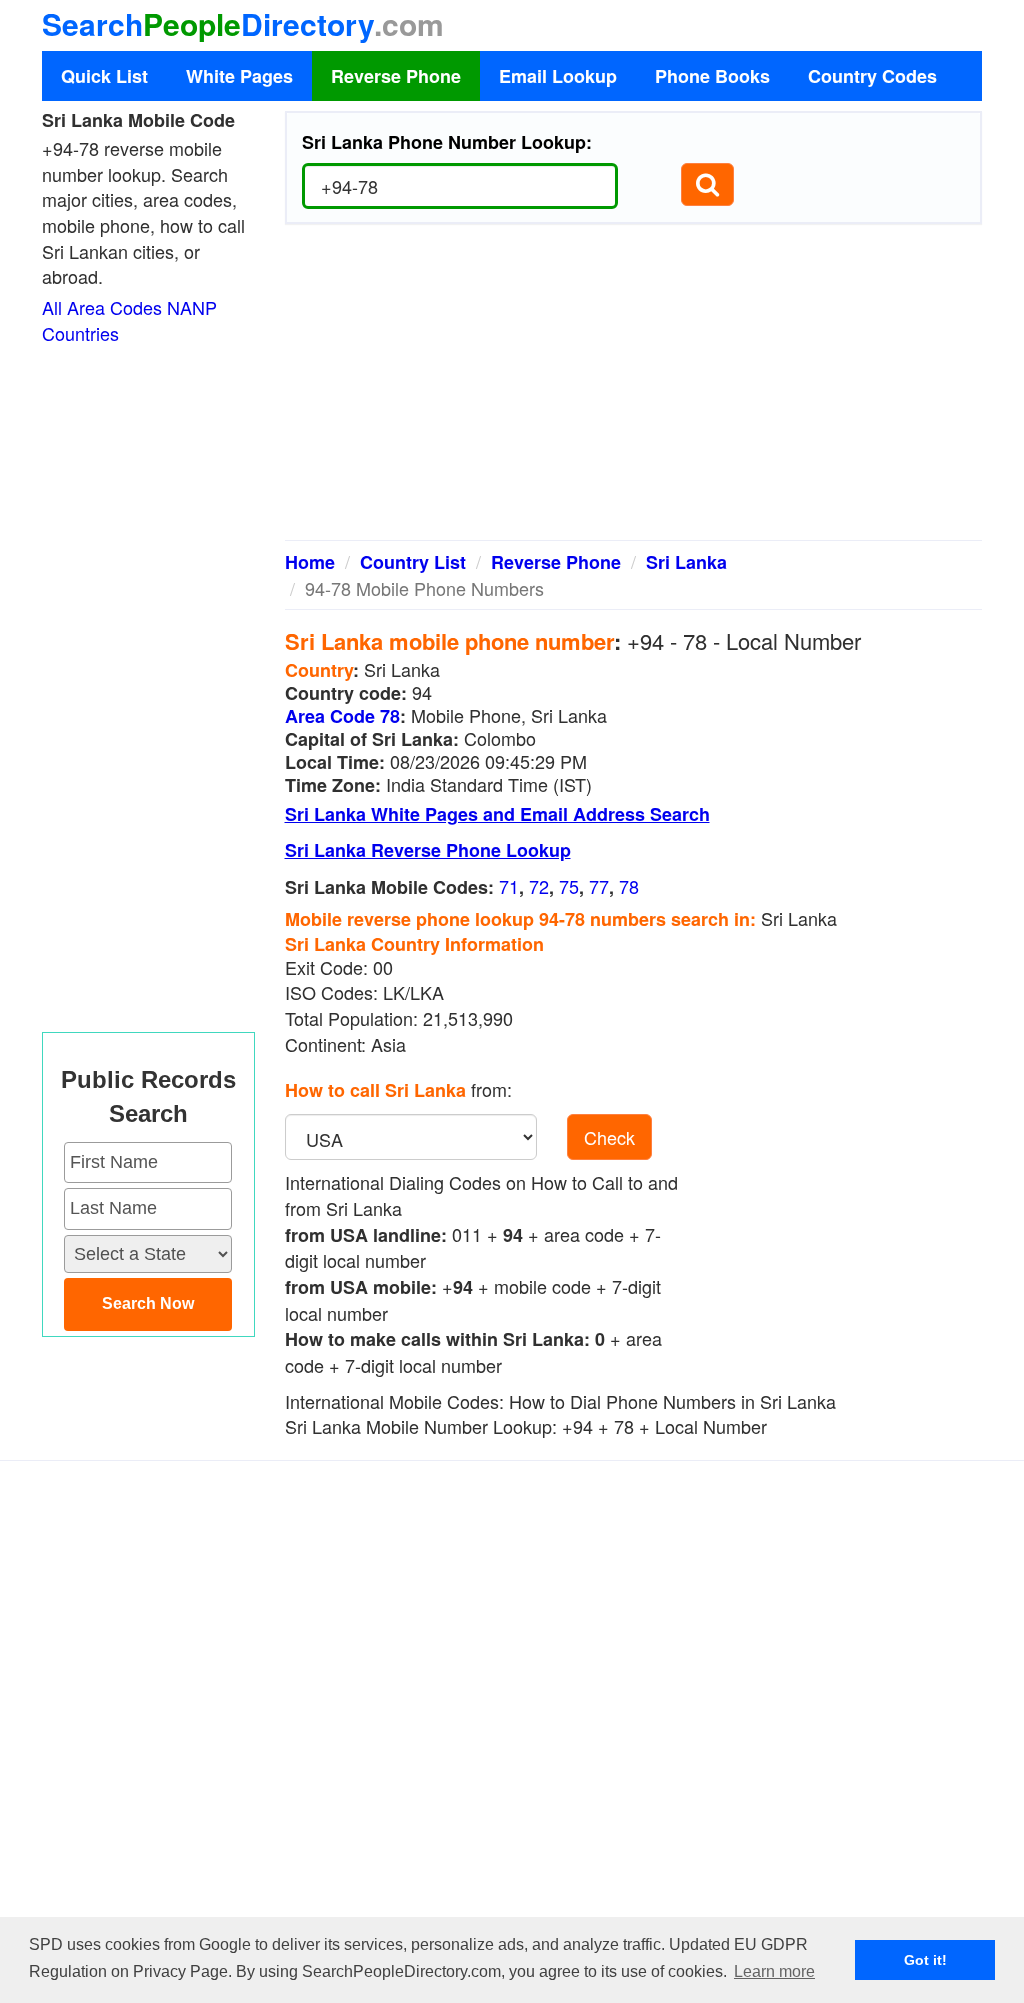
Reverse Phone (396, 76)
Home (310, 562)
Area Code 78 (342, 716)
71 (509, 886)
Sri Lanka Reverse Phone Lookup (428, 850)
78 (629, 886)
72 (539, 886)
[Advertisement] (634, 390)
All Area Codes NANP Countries (129, 320)
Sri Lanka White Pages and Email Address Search (497, 814)
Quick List (104, 76)
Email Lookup (558, 76)
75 (569, 886)
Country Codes (872, 76)
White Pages (239, 76)
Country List (413, 562)
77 (599, 886)
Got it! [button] (925, 1960)
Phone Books (712, 76)
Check (609, 1137)
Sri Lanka (686, 562)
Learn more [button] (774, 1971)
